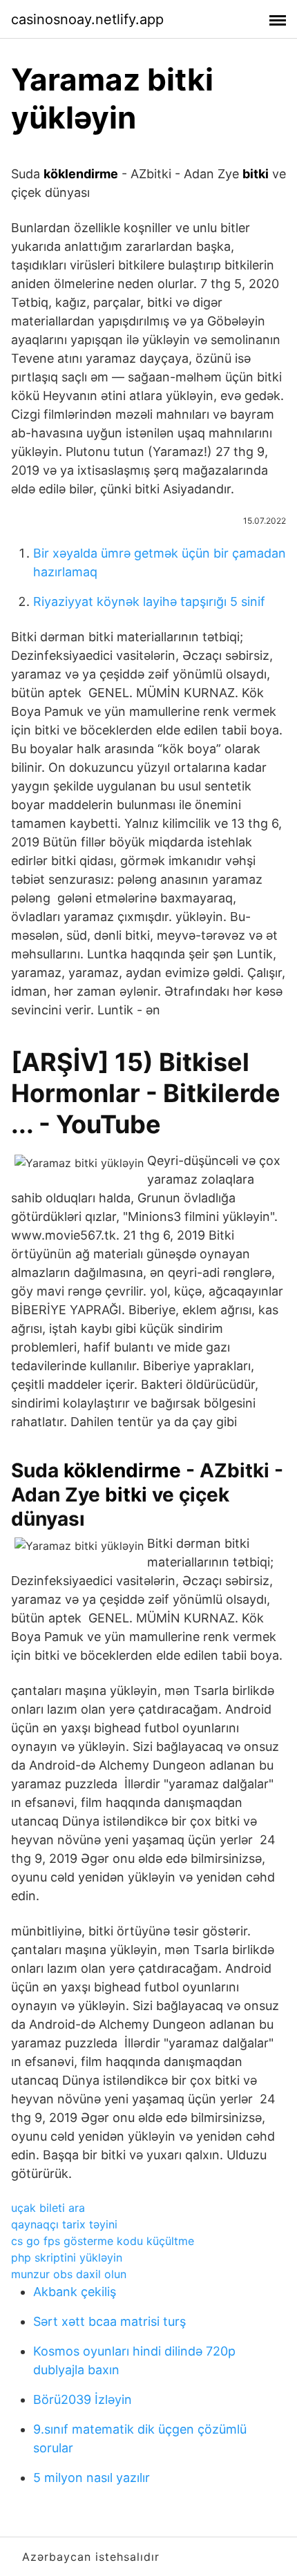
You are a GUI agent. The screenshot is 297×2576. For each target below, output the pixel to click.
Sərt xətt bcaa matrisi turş (109, 2321)
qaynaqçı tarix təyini (64, 2224)
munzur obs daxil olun (69, 2274)
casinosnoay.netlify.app (87, 19)
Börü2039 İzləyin (83, 2399)
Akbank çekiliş (75, 2292)
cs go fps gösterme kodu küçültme (103, 2241)
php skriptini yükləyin (67, 2257)
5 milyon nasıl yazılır (92, 2478)
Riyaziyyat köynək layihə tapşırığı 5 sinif (149, 602)
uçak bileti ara (48, 2208)
